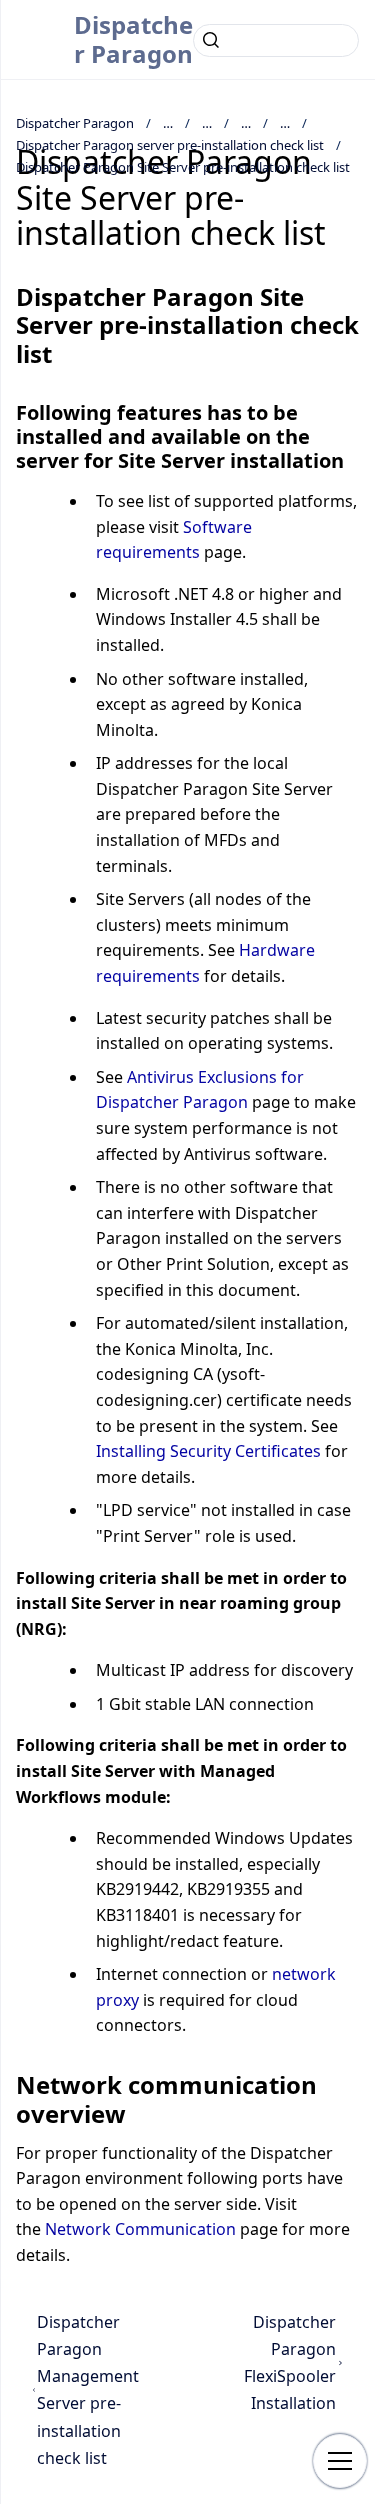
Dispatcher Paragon (133, 39)
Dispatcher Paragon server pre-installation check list (170, 145)
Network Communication (140, 2229)
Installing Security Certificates (208, 1451)
